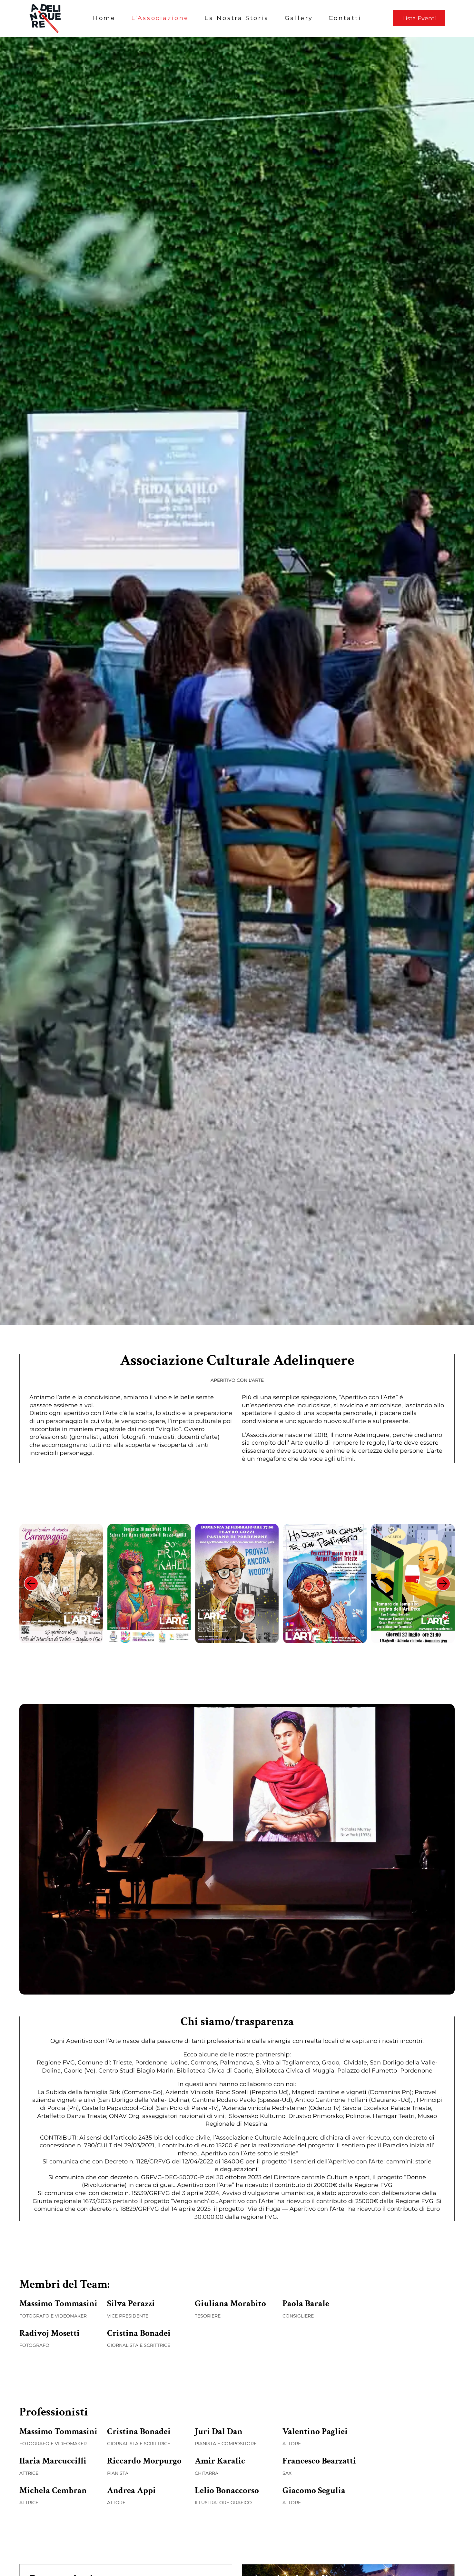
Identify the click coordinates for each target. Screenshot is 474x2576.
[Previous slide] (31, 1583)
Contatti (345, 18)
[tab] (208, 1638)
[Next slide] (443, 1583)
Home (104, 18)
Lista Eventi (419, 18)
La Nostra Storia (237, 18)
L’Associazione (160, 18)
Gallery (299, 18)
